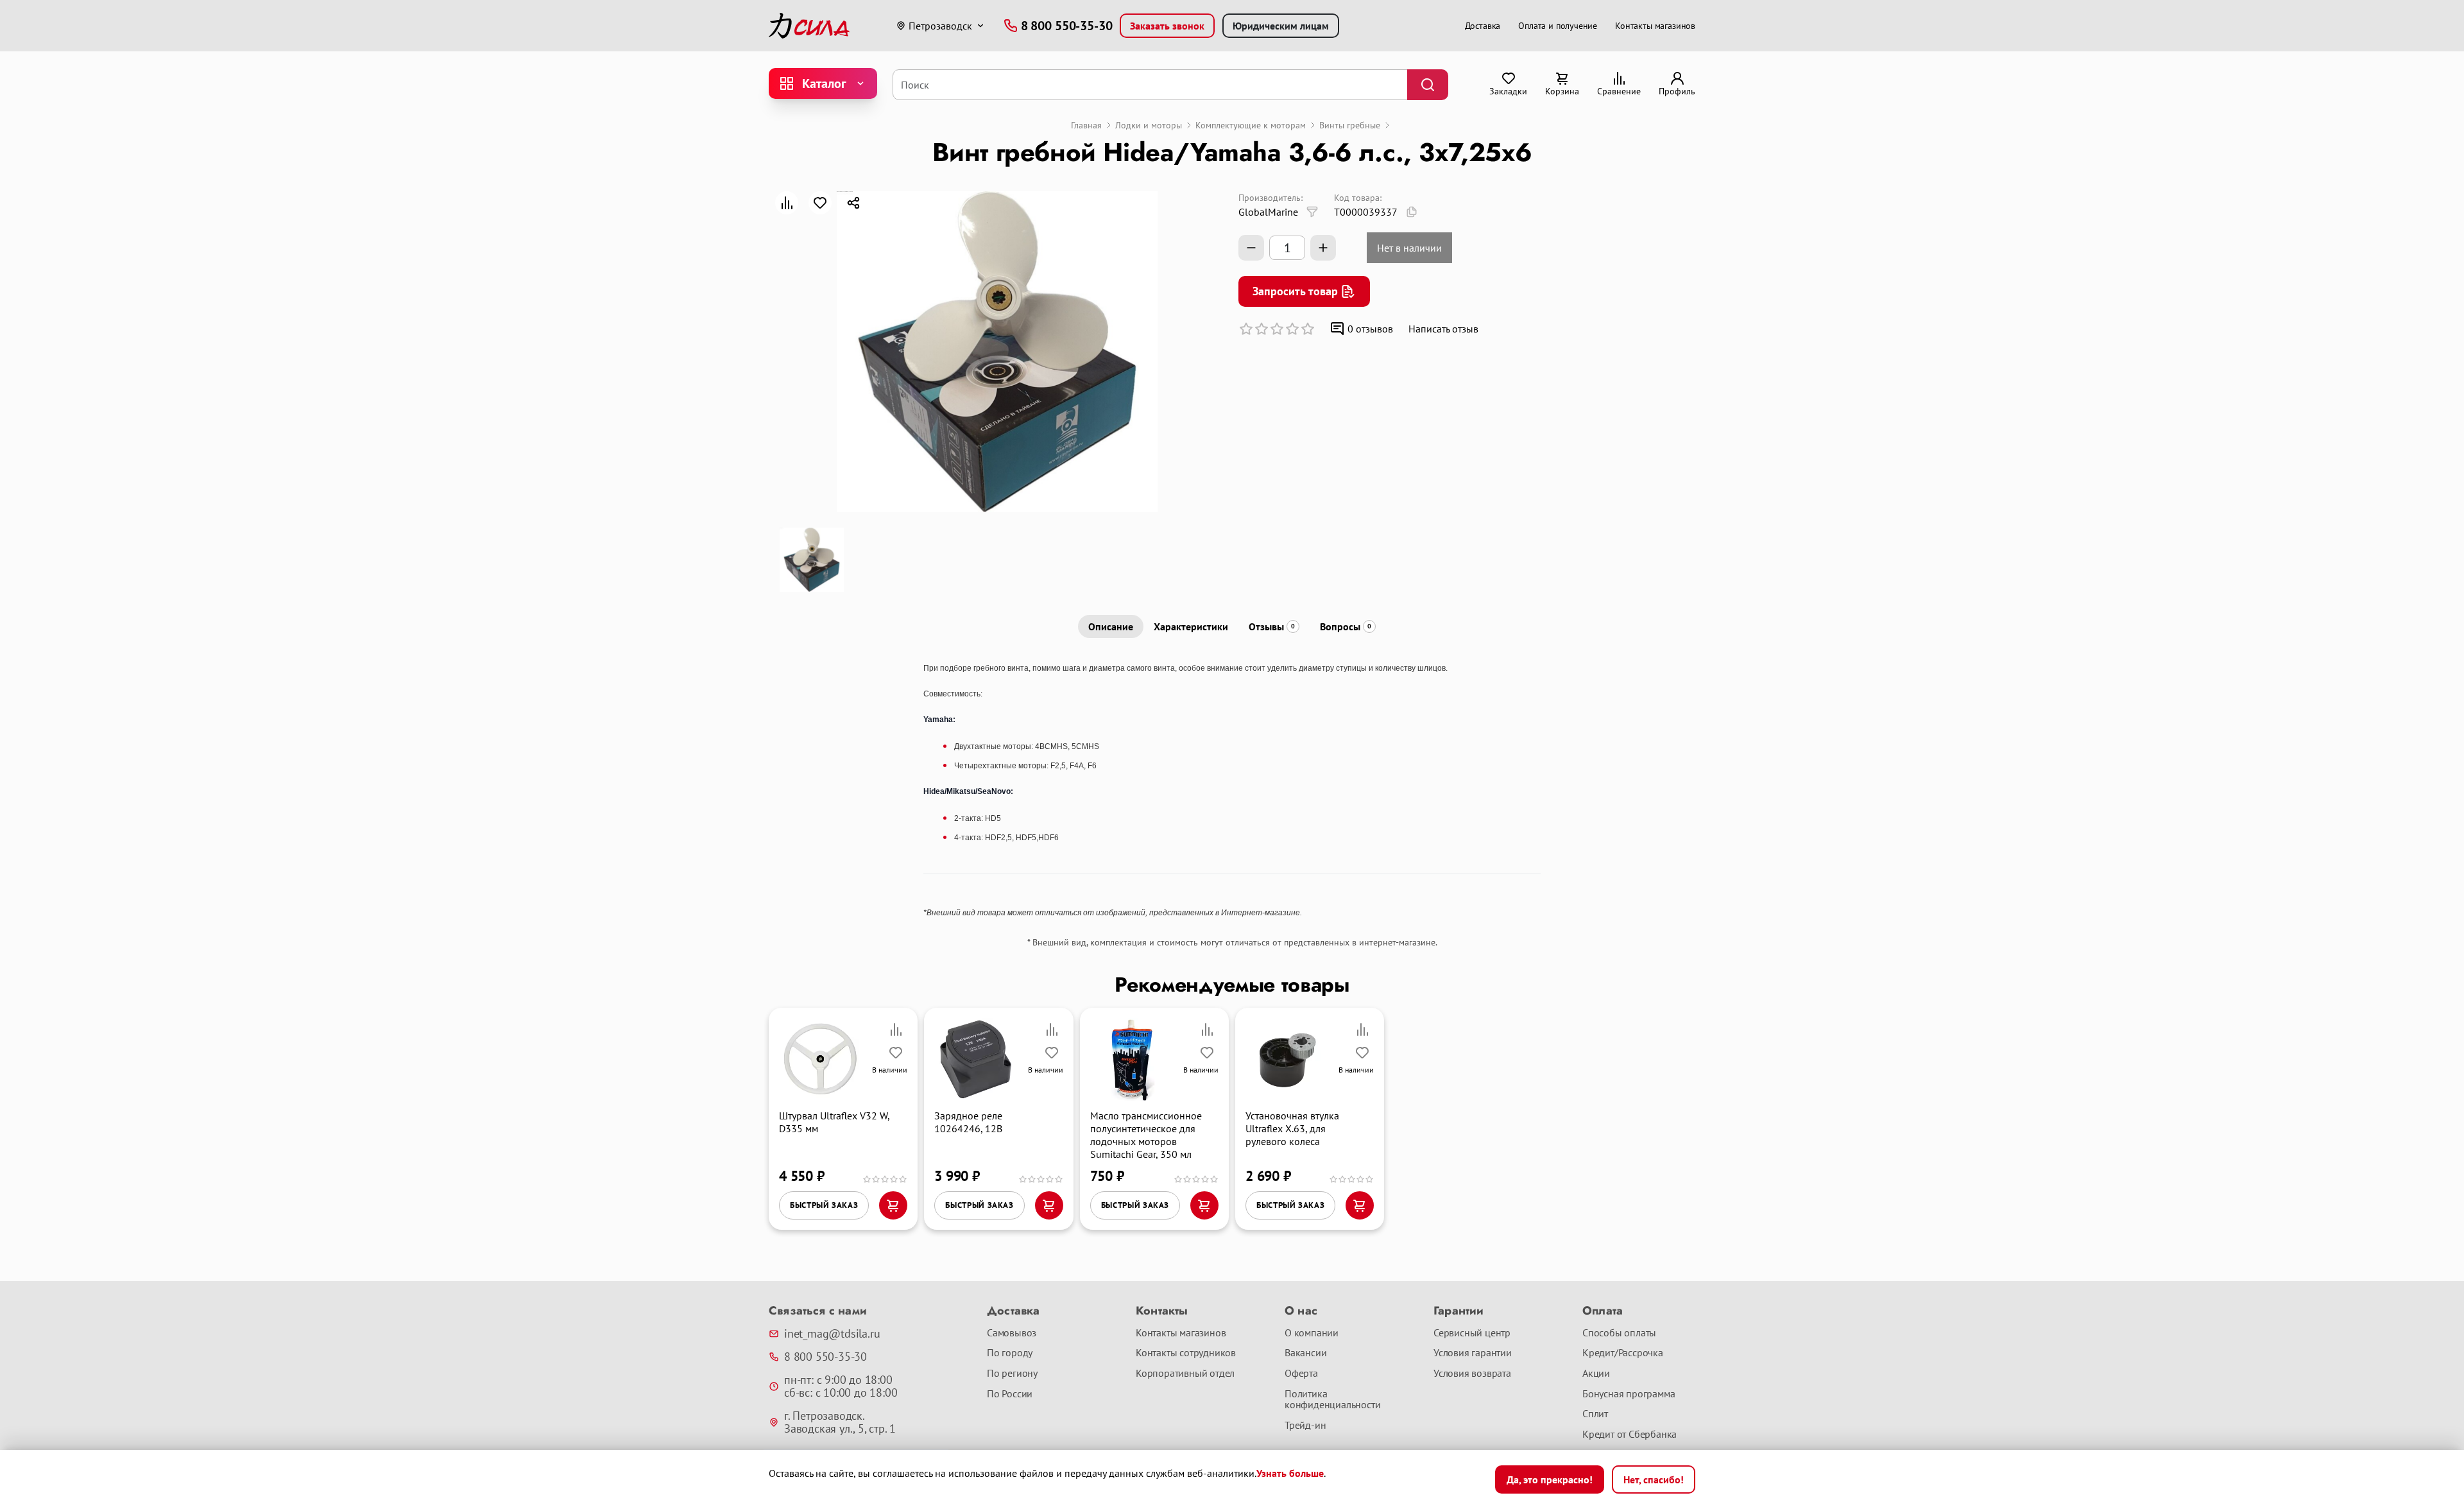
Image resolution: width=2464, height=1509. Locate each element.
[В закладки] (820, 203)
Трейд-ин (1305, 1426)
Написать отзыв (1443, 329)
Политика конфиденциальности (1332, 1400)
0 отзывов (1370, 329)
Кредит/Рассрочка (1623, 1353)
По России (1010, 1394)
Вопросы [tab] (1346, 626)
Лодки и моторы (1149, 125)
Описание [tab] (1111, 626)
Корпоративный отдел (1185, 1374)
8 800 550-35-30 (826, 1357)
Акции (1596, 1374)
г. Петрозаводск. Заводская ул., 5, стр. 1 (840, 1422)
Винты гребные (1350, 125)
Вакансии (1305, 1353)
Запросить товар (1295, 291)
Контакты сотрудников (1186, 1353)
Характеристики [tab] (1191, 626)
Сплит (1595, 1414)
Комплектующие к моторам (1251, 125)
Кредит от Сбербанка (1630, 1435)
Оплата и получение (1558, 26)
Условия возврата (1472, 1374)
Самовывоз (1012, 1333)
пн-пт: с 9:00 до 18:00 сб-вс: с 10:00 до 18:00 (841, 1386)
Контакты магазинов (1655, 26)
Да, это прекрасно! (1550, 1479)
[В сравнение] (787, 203)
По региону (1012, 1374)
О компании (1312, 1333)
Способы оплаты (1619, 1333)
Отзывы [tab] (1272, 626)
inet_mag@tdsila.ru (832, 1334)
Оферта (1301, 1374)
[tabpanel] (1232, 789)
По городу (1010, 1353)
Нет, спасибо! (1654, 1479)
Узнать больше (1290, 1473)
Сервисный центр (1472, 1333)
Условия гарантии (1473, 1353)
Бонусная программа (1629, 1394)
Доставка (1483, 26)
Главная (1086, 125)
